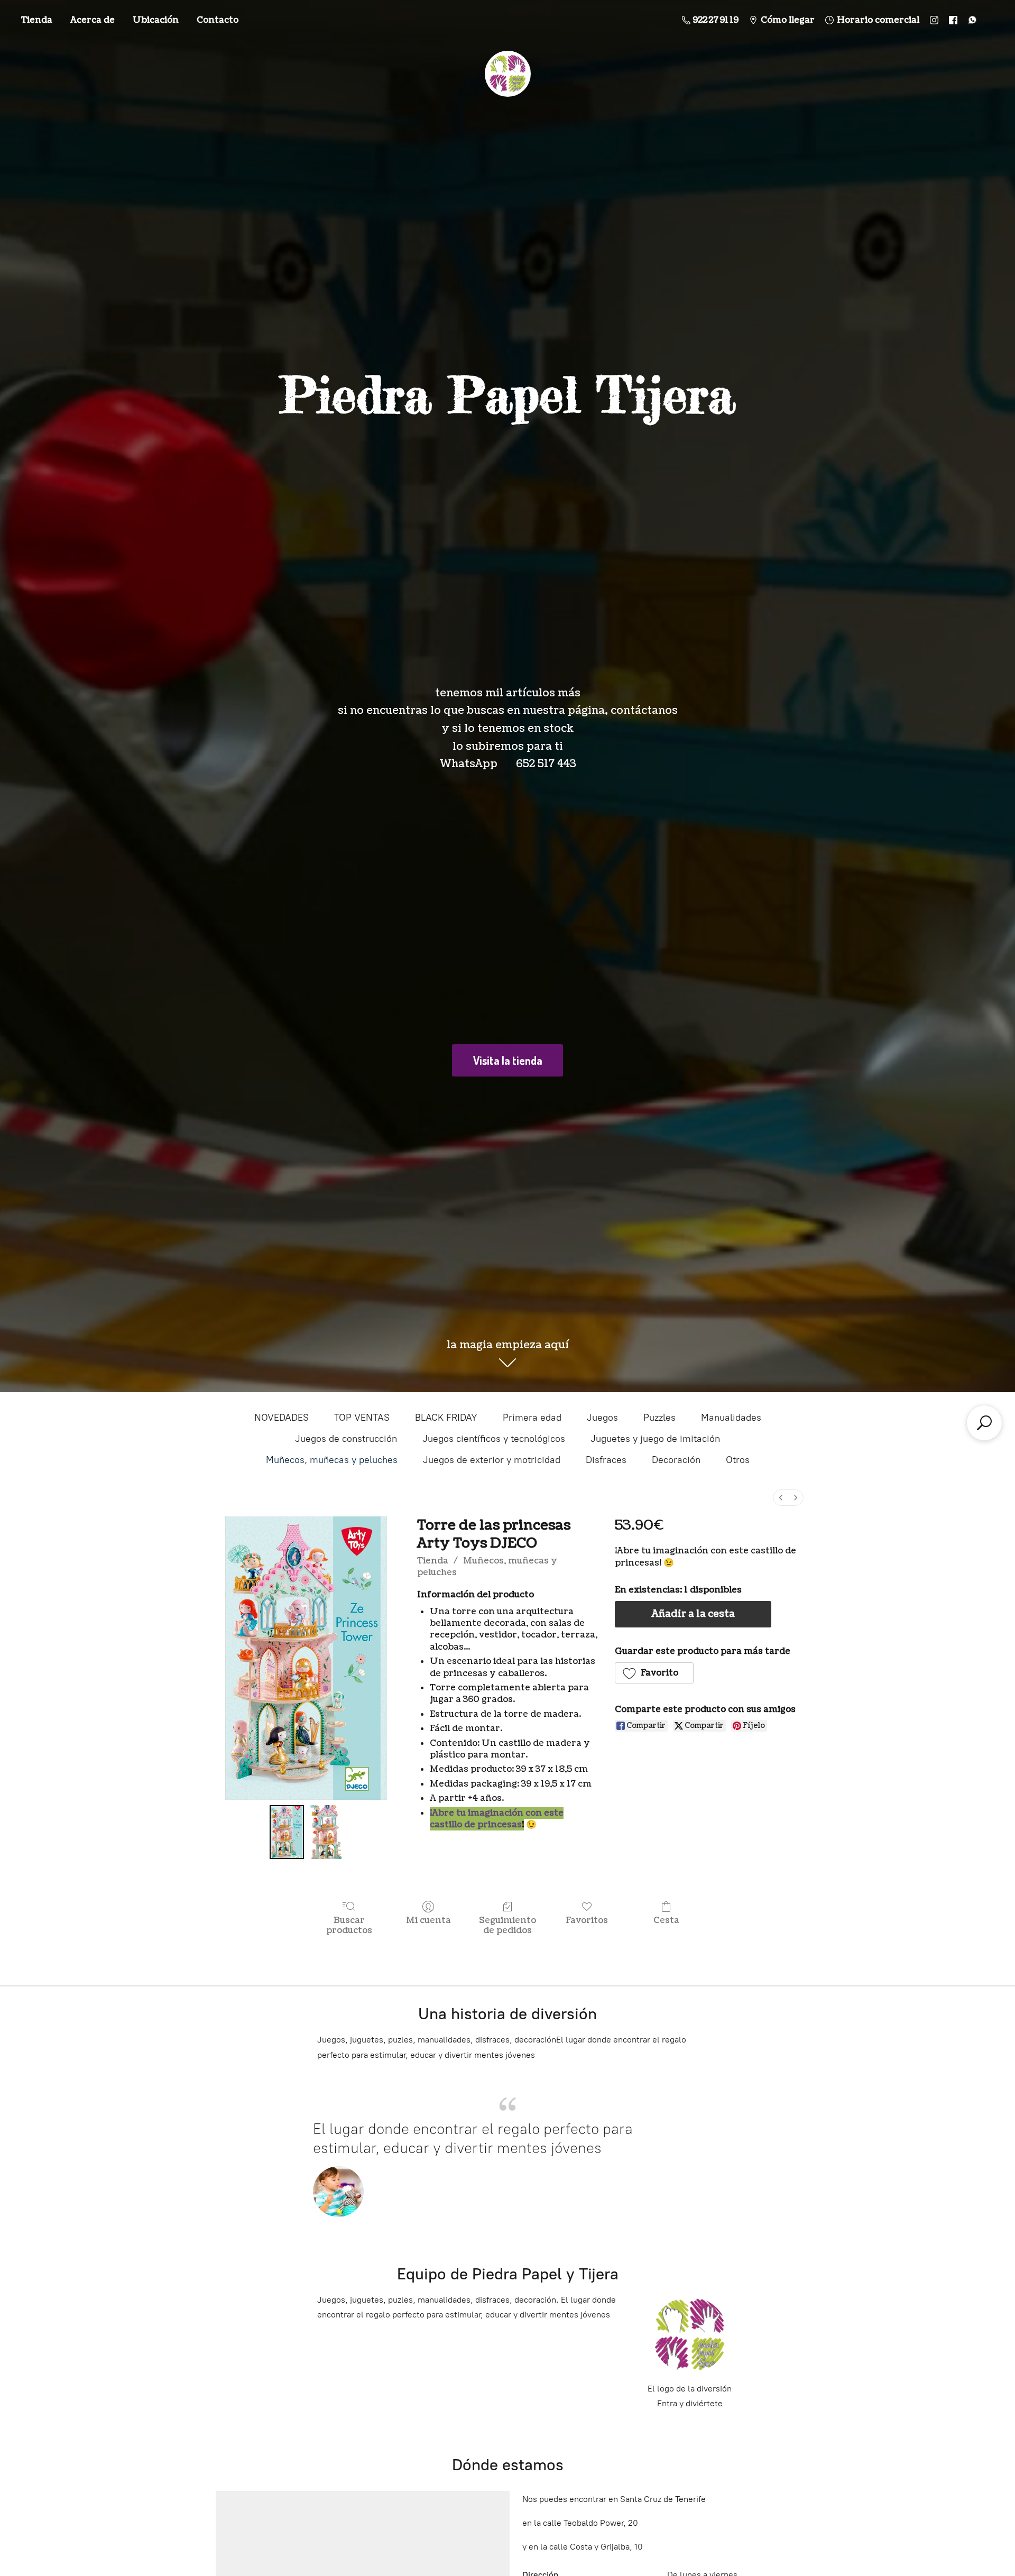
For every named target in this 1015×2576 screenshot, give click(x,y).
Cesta (666, 1920)
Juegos (602, 1418)
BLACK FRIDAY (446, 1418)
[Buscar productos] (984, 1423)
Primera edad (532, 1418)
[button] (654, 1673)
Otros (738, 1460)
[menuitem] (781, 1498)
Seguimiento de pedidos (508, 1925)
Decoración (676, 1460)
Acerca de (93, 20)
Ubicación (156, 20)
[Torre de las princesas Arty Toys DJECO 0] (287, 1832)
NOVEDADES (282, 1418)
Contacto (218, 20)
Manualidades (731, 1418)
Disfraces (606, 1460)
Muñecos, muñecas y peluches (332, 1460)
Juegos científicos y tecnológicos (494, 1439)
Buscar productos (349, 1925)
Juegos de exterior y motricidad (492, 1460)
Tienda (37, 20)
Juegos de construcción (346, 1439)
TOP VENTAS (362, 1418)
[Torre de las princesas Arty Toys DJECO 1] (325, 1832)
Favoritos (587, 1920)
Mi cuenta (428, 1920)
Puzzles (659, 1418)
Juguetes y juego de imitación (655, 1439)
